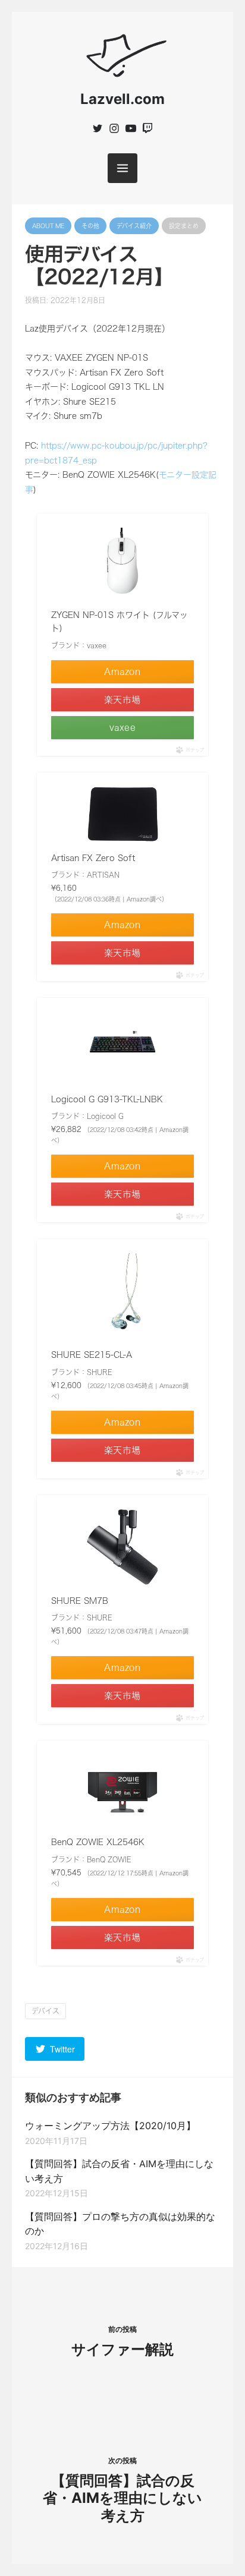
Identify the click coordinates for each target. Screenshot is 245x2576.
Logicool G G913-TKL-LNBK (107, 1099)
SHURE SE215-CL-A (92, 1355)
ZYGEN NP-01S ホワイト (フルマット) (120, 622)
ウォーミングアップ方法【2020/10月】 (110, 2126)
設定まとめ (184, 226)
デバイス (45, 2011)
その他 (90, 226)
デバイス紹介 (134, 226)
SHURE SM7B (80, 1601)
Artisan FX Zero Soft (93, 858)
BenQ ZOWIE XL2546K (98, 1842)
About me (48, 226)
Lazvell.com (122, 99)
